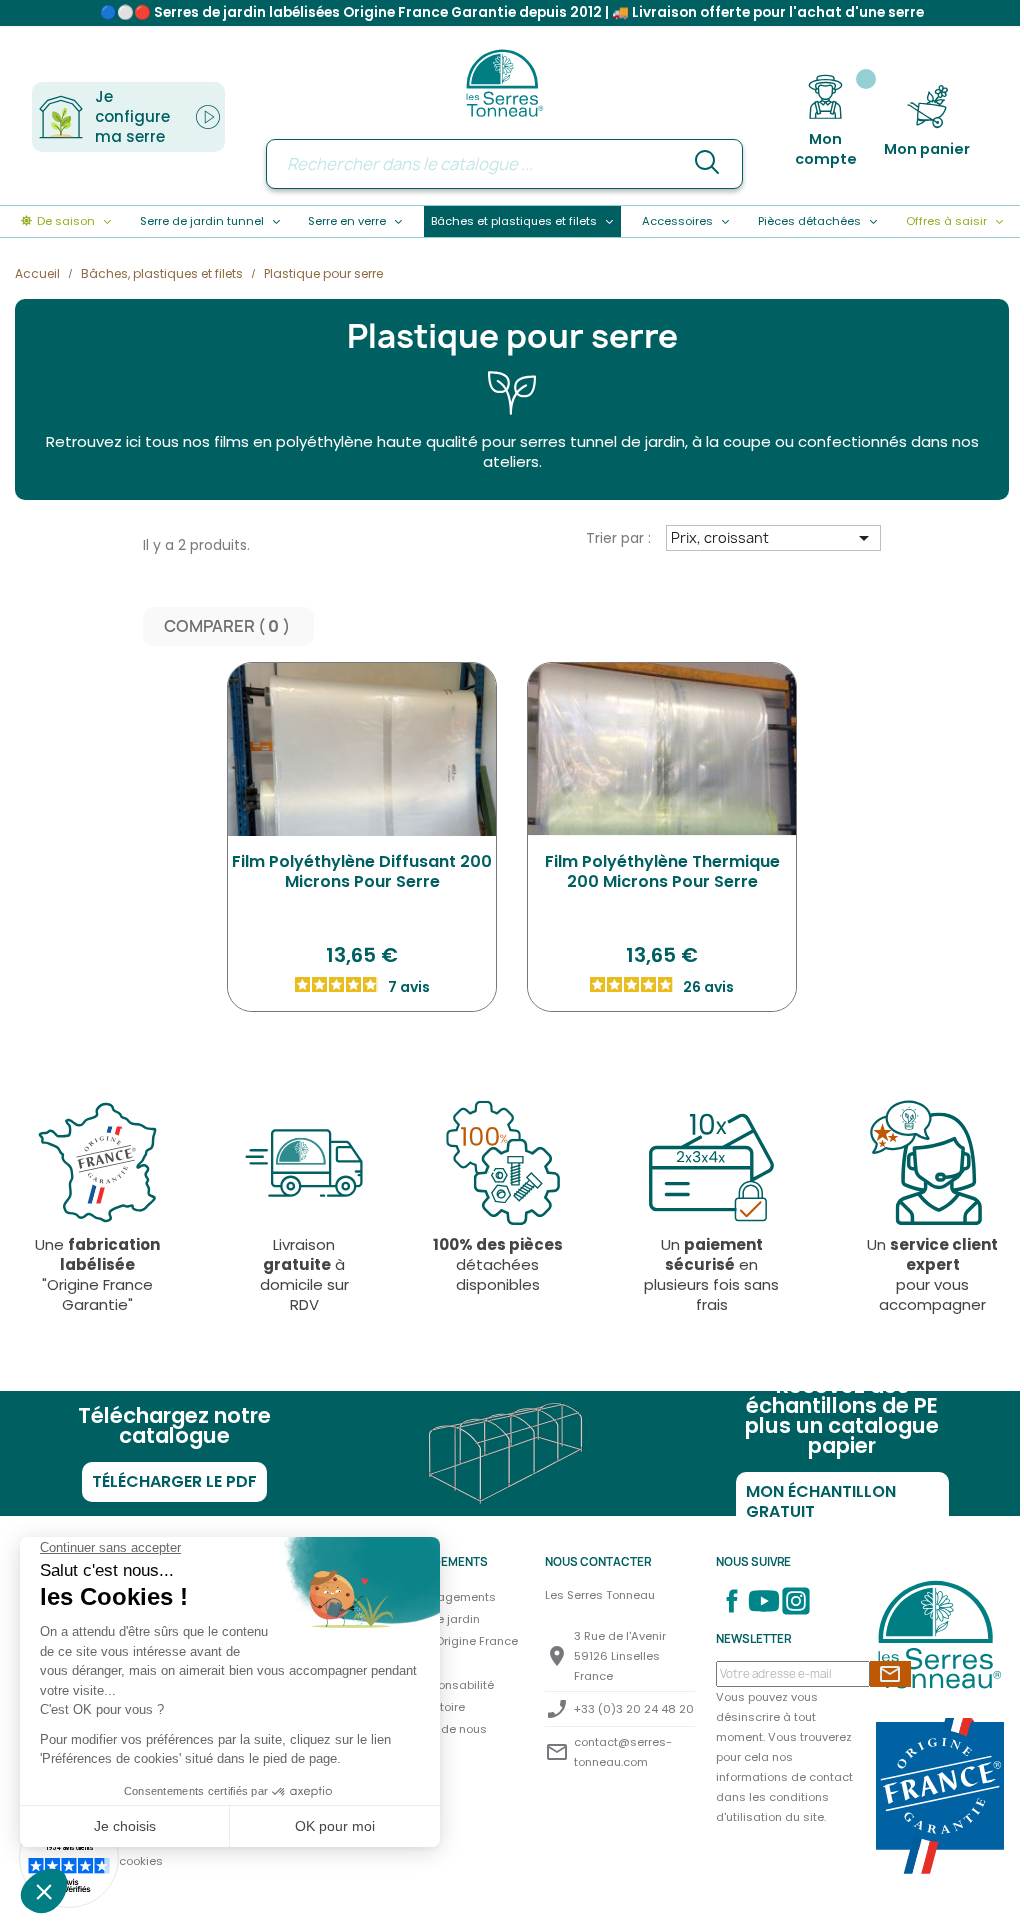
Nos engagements (443, 1597)
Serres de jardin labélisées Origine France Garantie (445, 1641)
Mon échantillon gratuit (821, 1501)
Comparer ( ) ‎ (228, 626)
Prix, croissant (773, 538)
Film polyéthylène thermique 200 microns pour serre (662, 871)
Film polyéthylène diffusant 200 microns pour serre (362, 871)
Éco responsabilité (442, 1685)
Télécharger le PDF (174, 1481)
